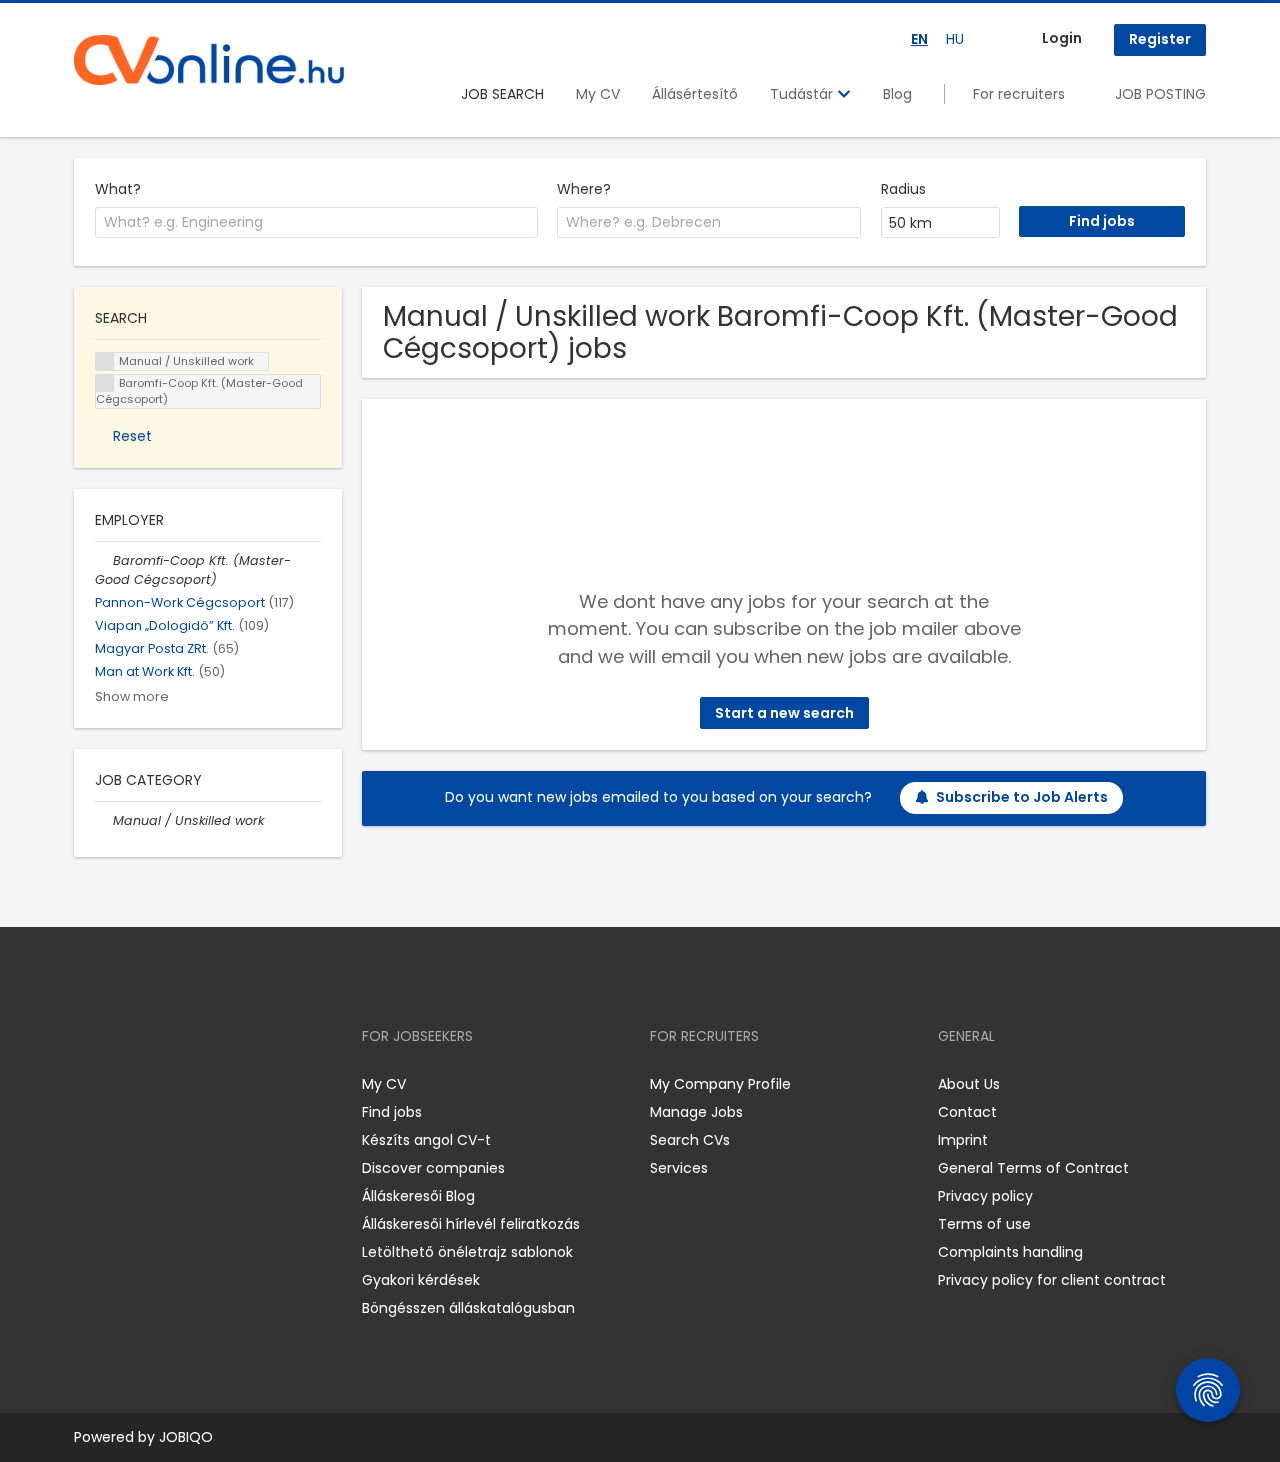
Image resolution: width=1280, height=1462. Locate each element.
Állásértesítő (695, 94)
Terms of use (984, 1224)
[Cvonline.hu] (209, 60)
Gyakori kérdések (421, 1280)
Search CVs (690, 1140)
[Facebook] (88, 1083)
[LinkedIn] (154, 1083)
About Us (969, 1084)
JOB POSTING (1160, 94)
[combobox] (316, 223)
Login (1062, 38)
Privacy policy (985, 1196)
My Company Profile (720, 1084)
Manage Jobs (696, 1112)
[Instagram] (121, 1083)
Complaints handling (1010, 1252)
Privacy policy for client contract (1052, 1280)
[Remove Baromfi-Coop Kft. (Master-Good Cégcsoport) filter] (104, 560)
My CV (598, 94)
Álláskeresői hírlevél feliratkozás (471, 1224)
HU (955, 39)
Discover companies (433, 1168)
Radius (903, 189)
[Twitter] (184, 1083)
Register (1160, 39)
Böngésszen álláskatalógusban (468, 1308)
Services (679, 1168)
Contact (967, 1112)
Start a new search (784, 713)
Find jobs (392, 1112)
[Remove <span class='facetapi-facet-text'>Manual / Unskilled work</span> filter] (105, 361)
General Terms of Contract (1033, 1168)
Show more (132, 696)
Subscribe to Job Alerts (1022, 797)
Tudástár (803, 94)
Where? (584, 189)
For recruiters (1019, 94)
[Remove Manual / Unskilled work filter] (104, 820)
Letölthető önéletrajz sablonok (467, 1252)
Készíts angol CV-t (426, 1140)
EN (919, 39)
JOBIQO (186, 1437)
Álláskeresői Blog (418, 1196)
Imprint (963, 1140)
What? (118, 189)
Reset (132, 436)
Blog (897, 94)
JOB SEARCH (502, 94)
